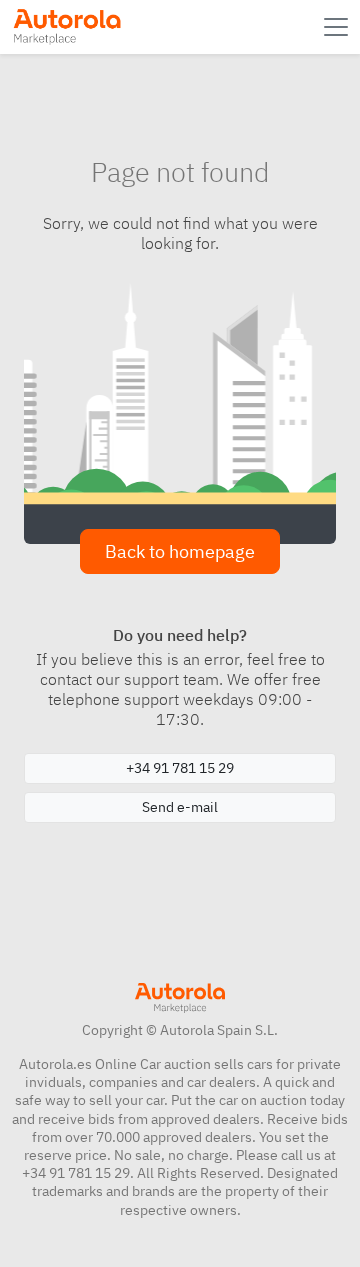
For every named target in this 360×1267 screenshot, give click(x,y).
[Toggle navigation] (338, 27)
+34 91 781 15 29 (180, 768)
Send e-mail (180, 807)
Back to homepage (180, 551)
